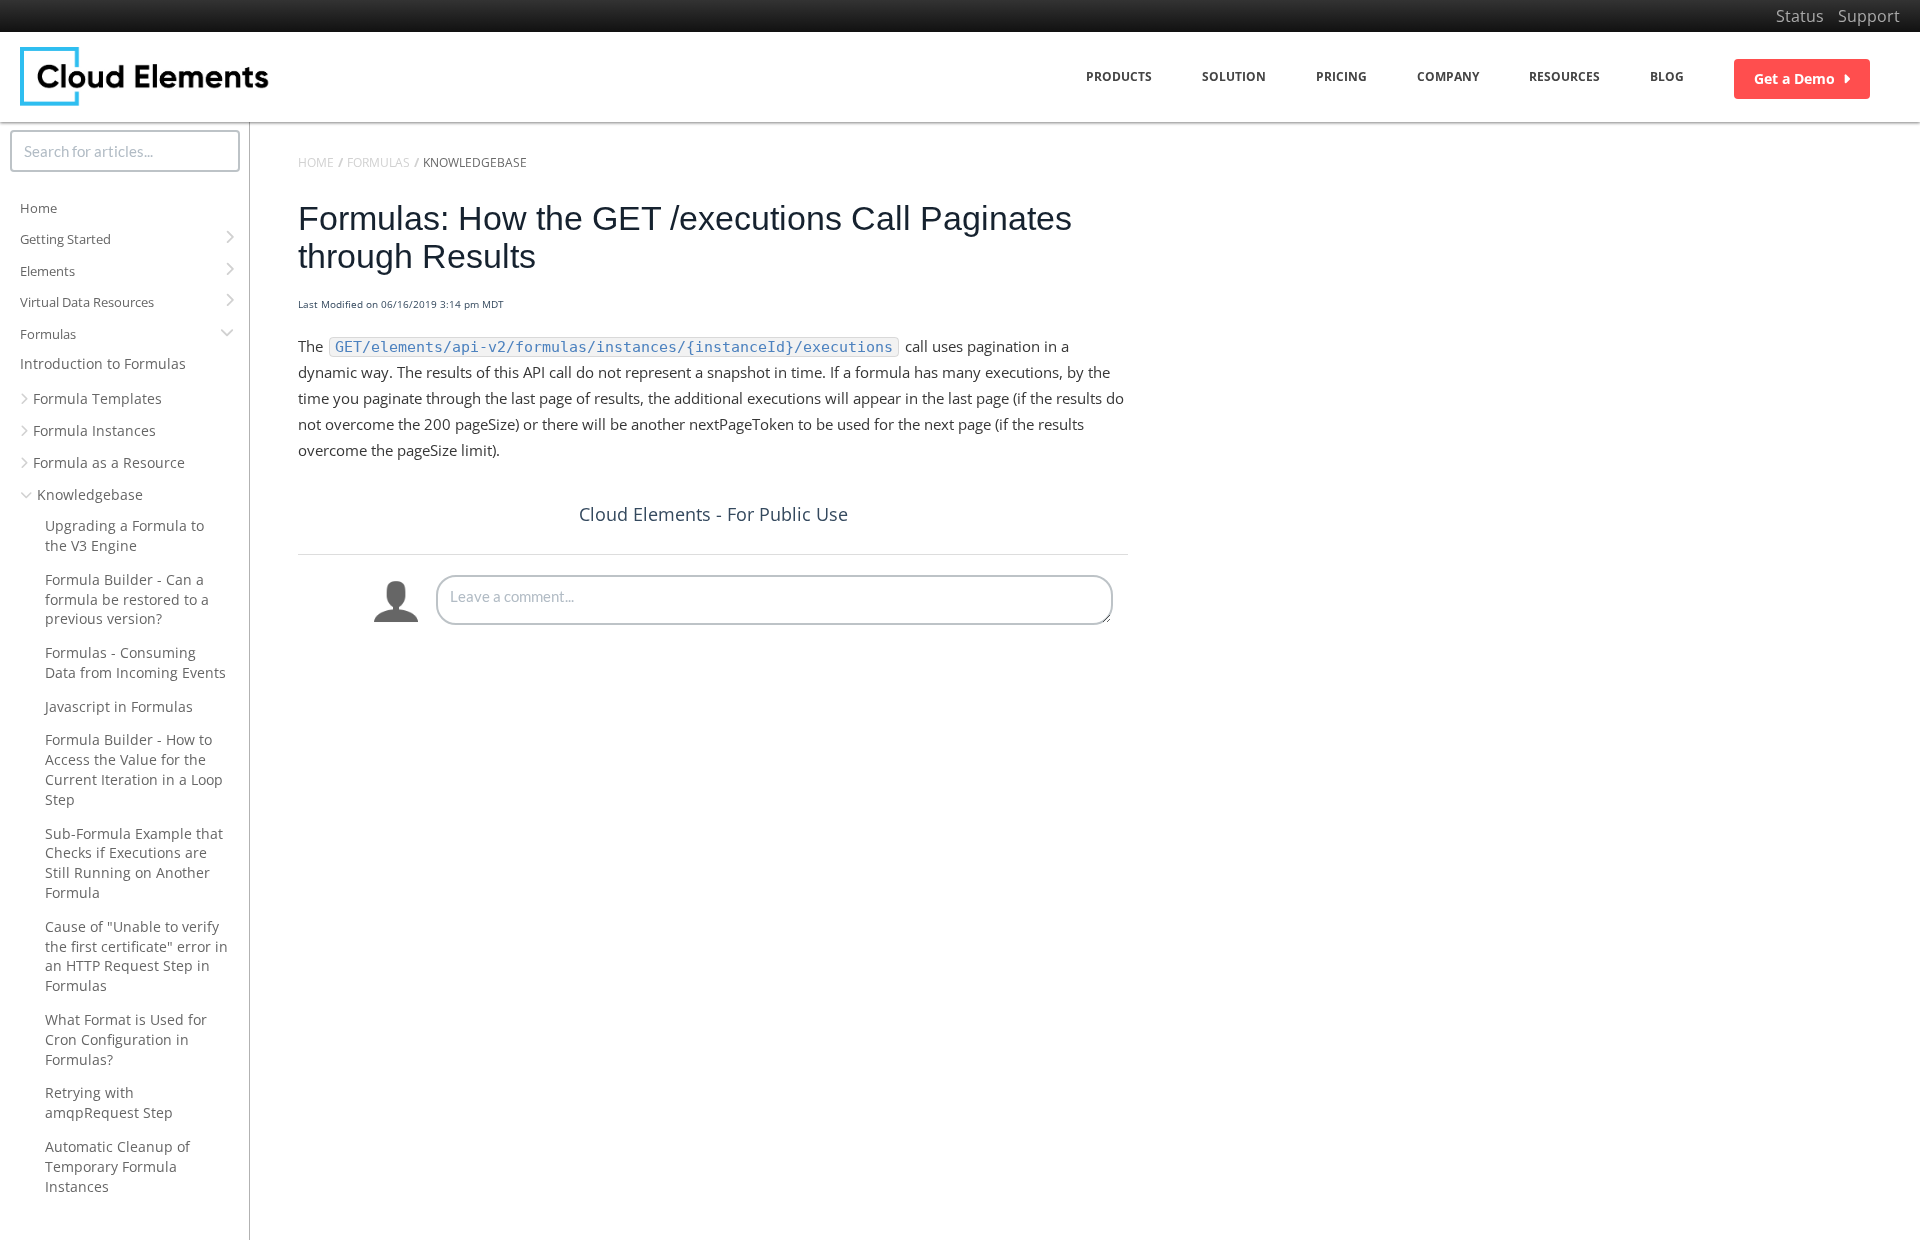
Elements (47, 271)
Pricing (1341, 76)
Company (1448, 76)
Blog (1667, 76)
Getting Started (65, 239)
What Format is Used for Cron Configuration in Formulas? (126, 1039)
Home (38, 208)
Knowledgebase (90, 494)
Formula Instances (94, 430)
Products (1119, 76)
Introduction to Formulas (103, 363)
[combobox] (125, 151)
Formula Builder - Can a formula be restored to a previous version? (127, 599)
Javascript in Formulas (119, 706)
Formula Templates (97, 398)
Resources (1564, 76)
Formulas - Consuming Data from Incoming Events (135, 662)
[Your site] (145, 76)
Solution (1234, 76)
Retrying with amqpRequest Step (109, 1102)
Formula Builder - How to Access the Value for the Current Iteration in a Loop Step (134, 769)
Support (1869, 16)
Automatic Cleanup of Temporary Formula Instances (117, 1166)
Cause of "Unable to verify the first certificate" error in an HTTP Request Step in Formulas (136, 956)
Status (1800, 16)
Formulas (48, 334)
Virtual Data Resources (87, 302)
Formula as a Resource (109, 462)
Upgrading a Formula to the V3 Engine (124, 535)
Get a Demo (1794, 78)
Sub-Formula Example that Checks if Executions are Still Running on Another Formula (134, 863)
